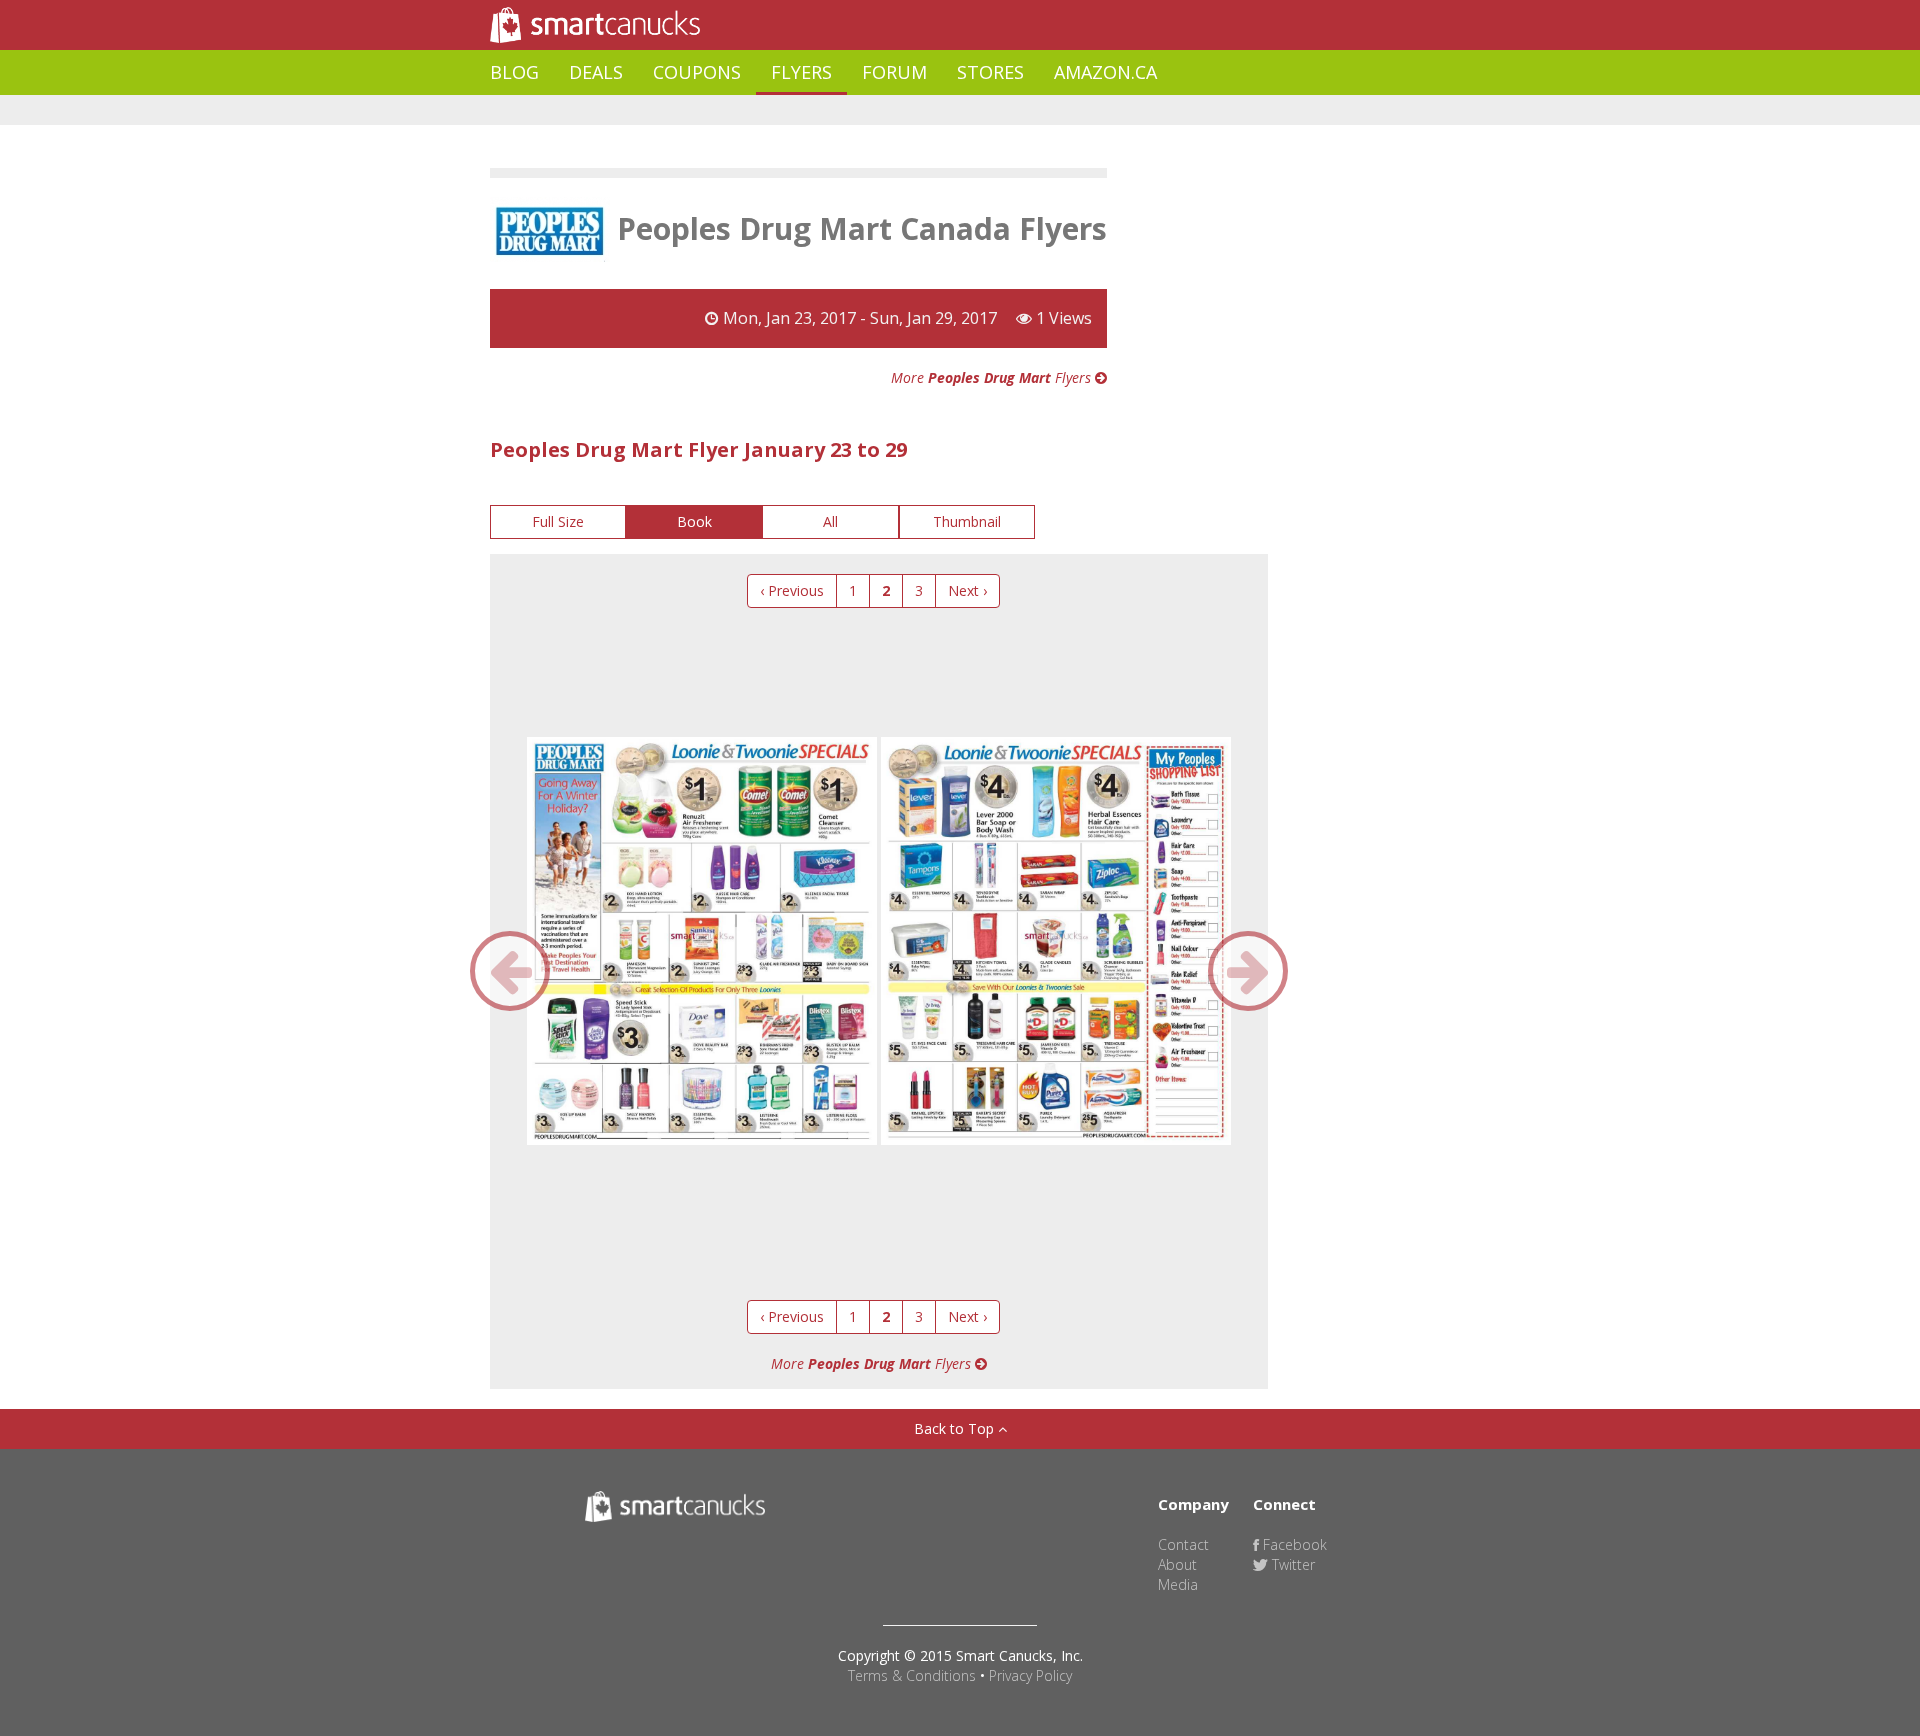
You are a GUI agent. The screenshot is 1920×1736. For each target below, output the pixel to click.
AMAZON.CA (1105, 72)
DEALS (596, 72)
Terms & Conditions (912, 1675)
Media (1178, 1584)
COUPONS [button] (697, 72)
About (1177, 1564)
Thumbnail (967, 521)
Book (694, 521)
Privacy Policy (1030, 1675)
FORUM (894, 72)
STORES (990, 72)
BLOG (514, 72)
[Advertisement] (854, 110)
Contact (1183, 1544)
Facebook (1293, 1544)
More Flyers (993, 377)
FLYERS (801, 72)
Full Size (558, 521)
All (830, 521)
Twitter (1291, 1564)
